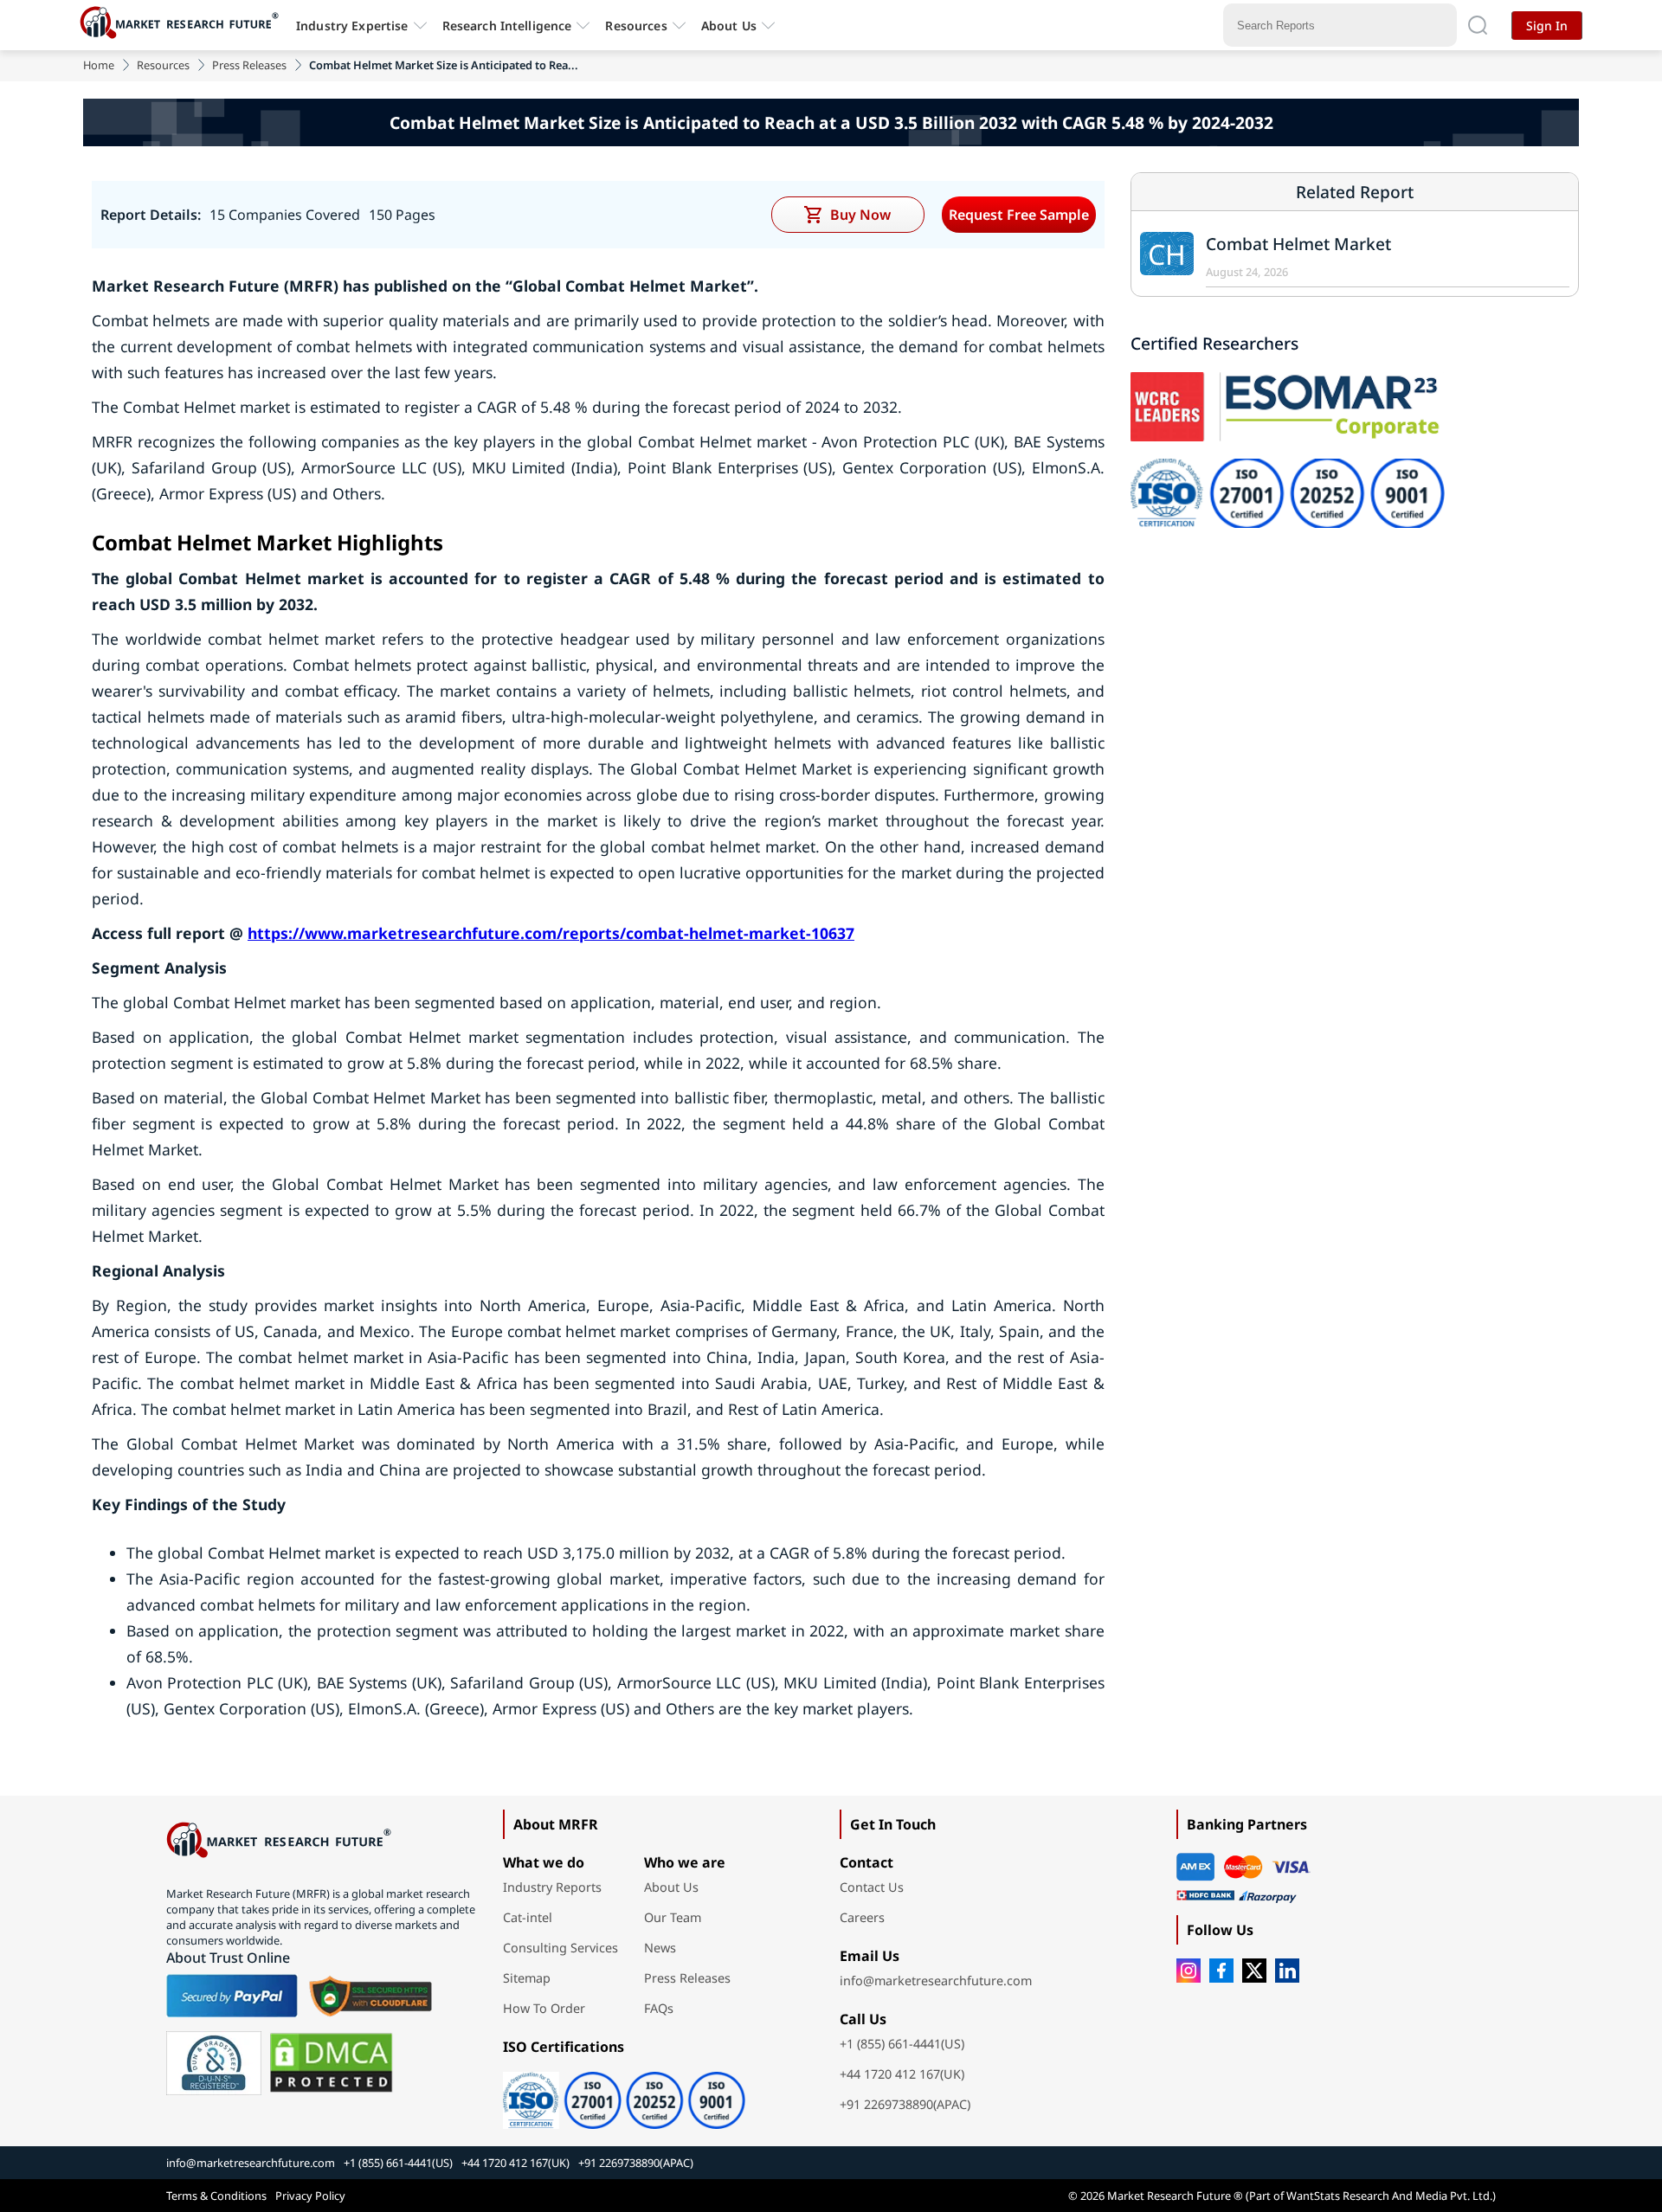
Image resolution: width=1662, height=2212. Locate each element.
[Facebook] (1221, 1971)
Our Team (673, 1917)
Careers (862, 1917)
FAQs (659, 2008)
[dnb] (214, 2063)
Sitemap (527, 1978)
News (660, 1948)
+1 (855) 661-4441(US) (902, 2044)
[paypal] (232, 1996)
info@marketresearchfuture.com (936, 1981)
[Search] (1478, 25)
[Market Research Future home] (184, 25)
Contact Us (872, 1887)
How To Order (544, 2008)
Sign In (1547, 26)
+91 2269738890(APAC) (905, 2104)
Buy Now (860, 215)
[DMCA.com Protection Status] (331, 2063)
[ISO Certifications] (663, 2094)
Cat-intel (528, 1917)
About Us (729, 26)
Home (99, 65)
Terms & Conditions (216, 2196)
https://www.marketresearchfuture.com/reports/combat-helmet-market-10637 (551, 933)
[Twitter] (1254, 1971)
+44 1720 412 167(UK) (902, 2074)
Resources (163, 65)
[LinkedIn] (1287, 1971)
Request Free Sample (1019, 215)
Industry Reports (552, 1887)
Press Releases (249, 65)
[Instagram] (1189, 1971)
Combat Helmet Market (1298, 244)
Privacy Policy (310, 2196)
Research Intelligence (507, 26)
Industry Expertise (352, 26)
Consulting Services (560, 1948)
